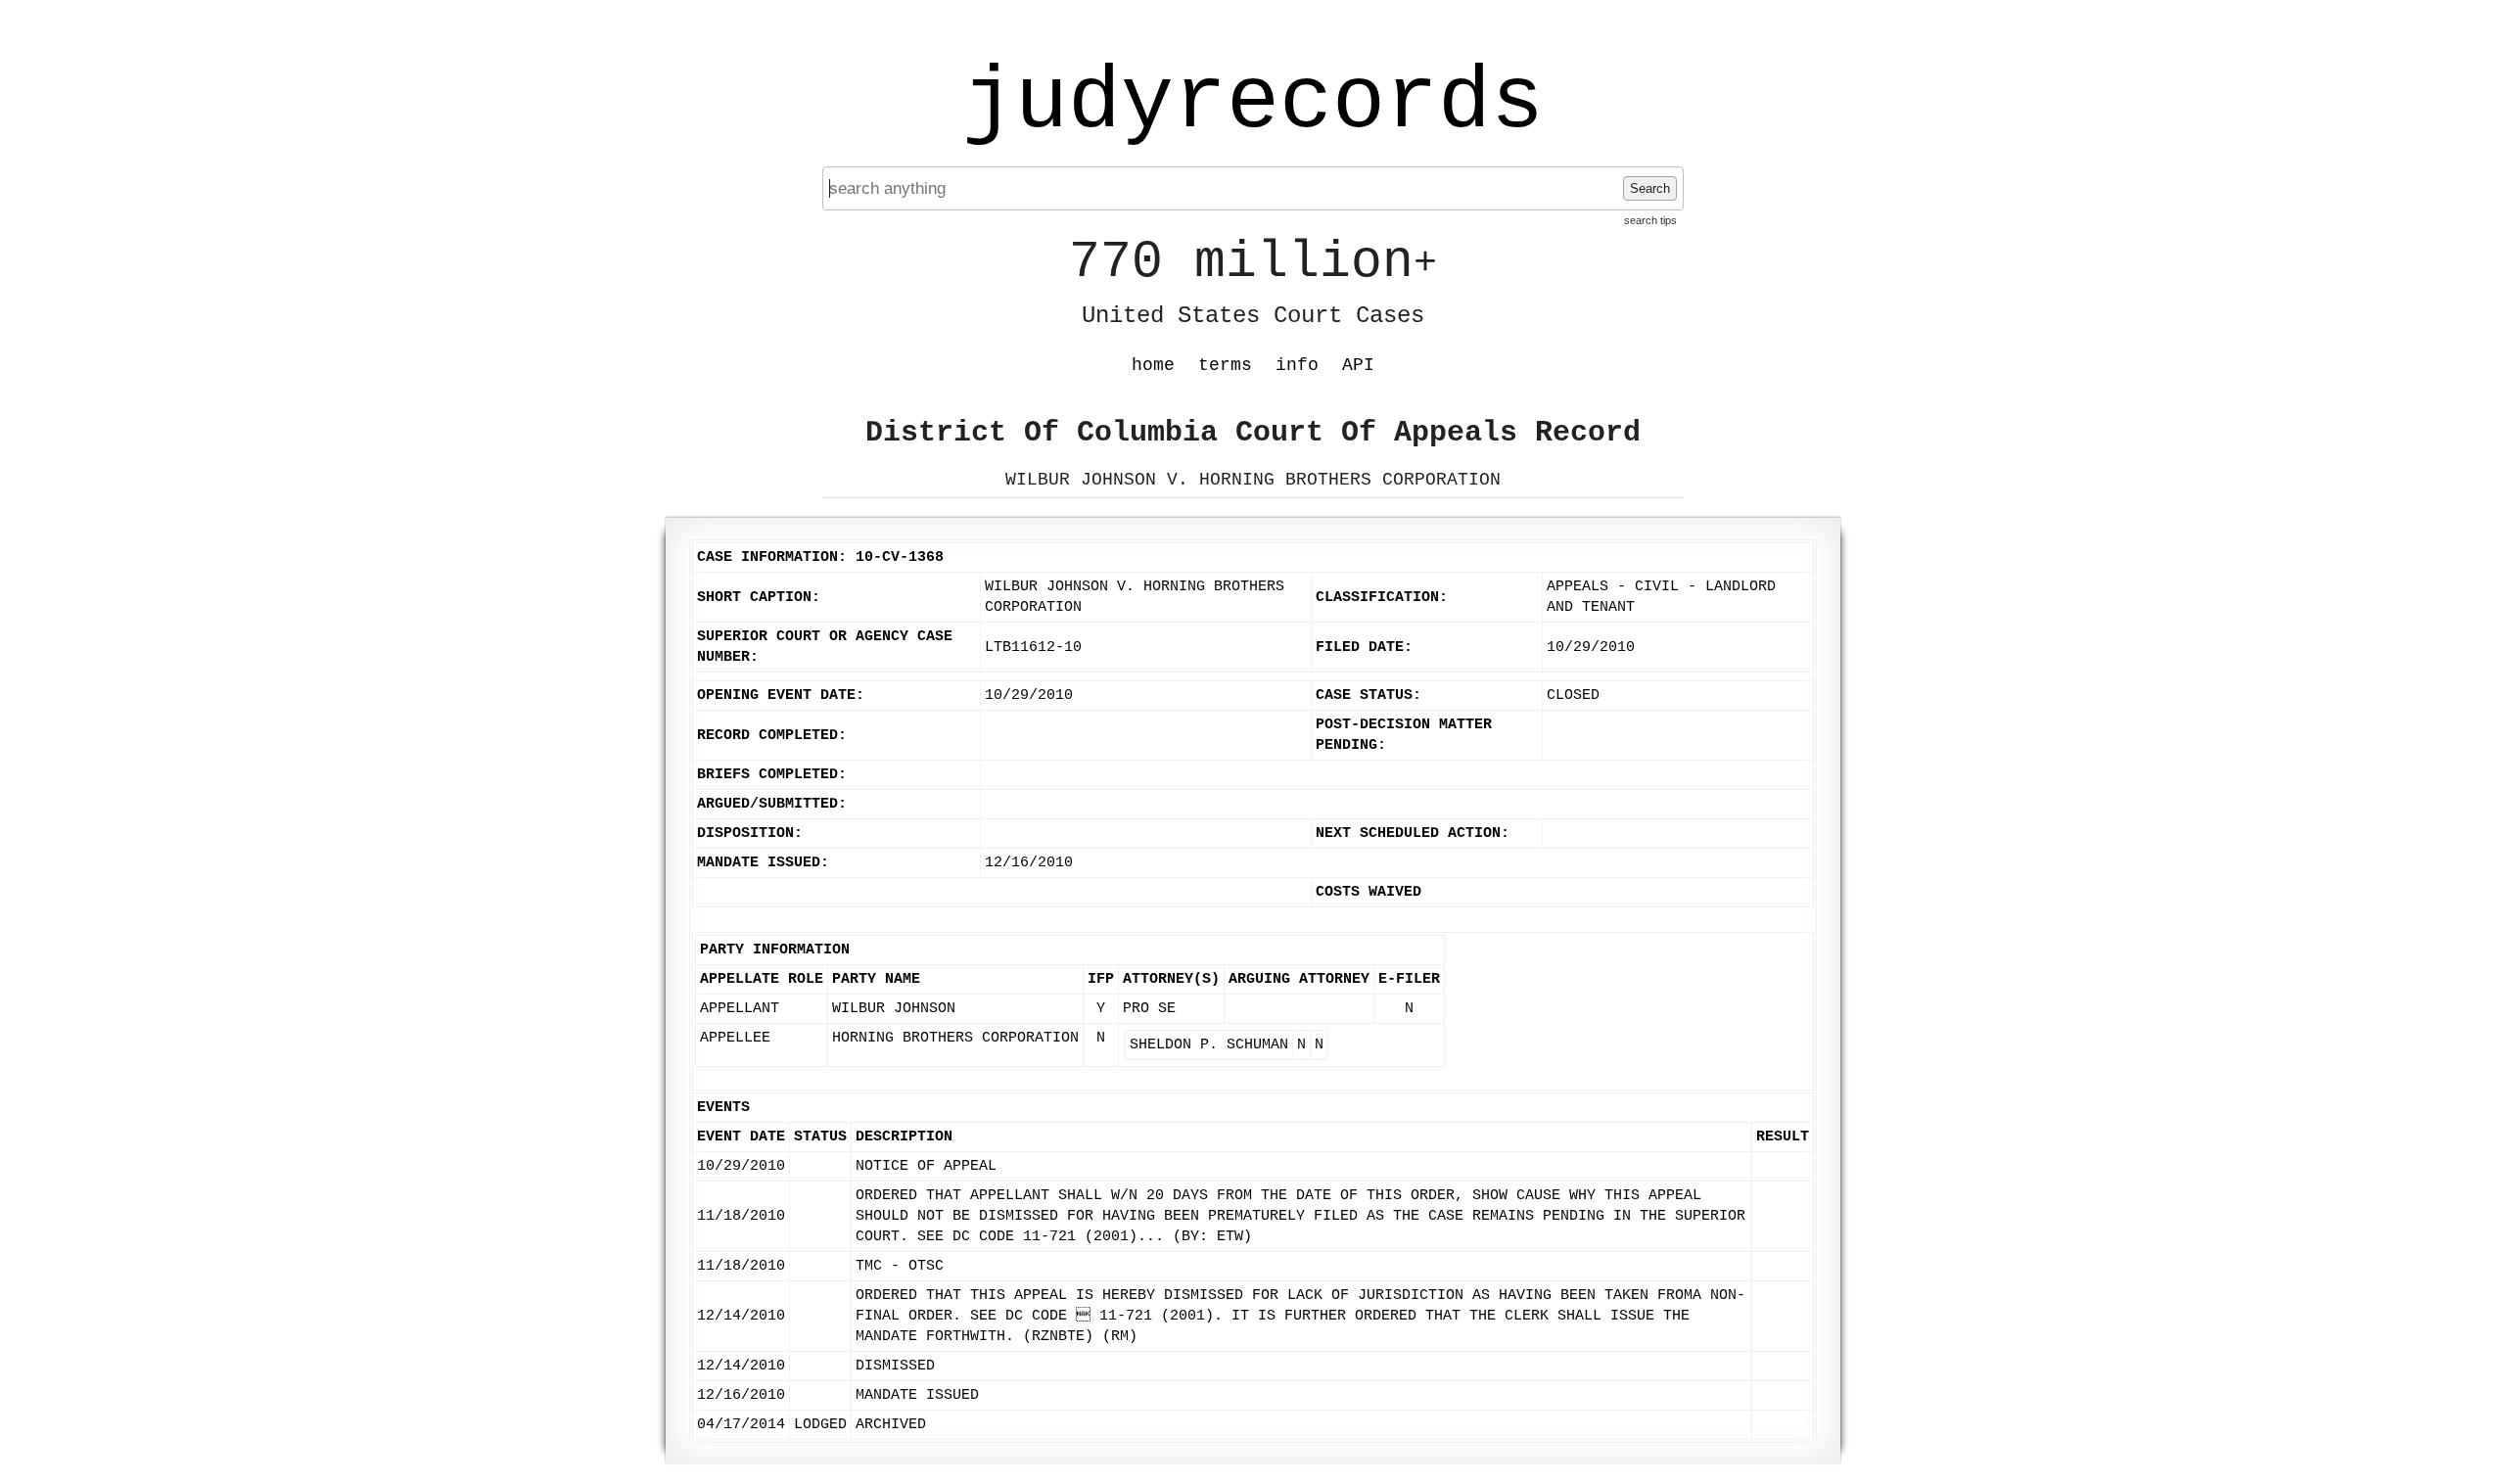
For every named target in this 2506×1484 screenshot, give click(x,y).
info (1297, 365)
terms (1225, 365)
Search (1650, 188)
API (1358, 365)
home (1153, 365)
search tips (1650, 220)
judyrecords (1253, 103)
